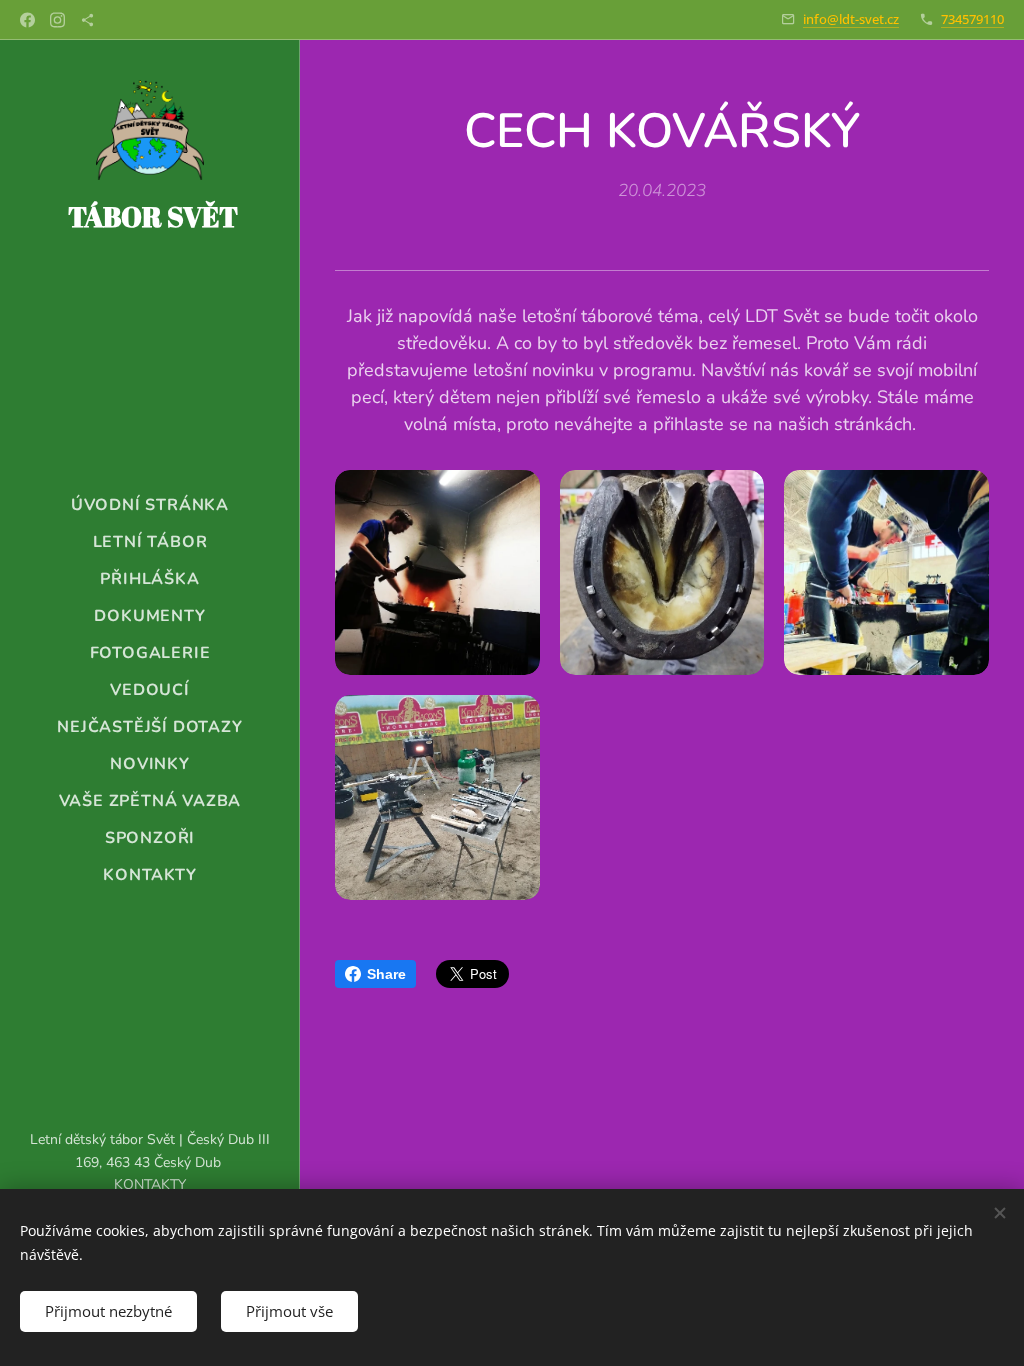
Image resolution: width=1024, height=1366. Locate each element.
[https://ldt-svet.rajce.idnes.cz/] (87, 20)
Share (386, 974)
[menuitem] (150, 505)
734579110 (972, 19)
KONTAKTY (150, 1184)
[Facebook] (27, 20)
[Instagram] (57, 20)
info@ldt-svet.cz (851, 19)
